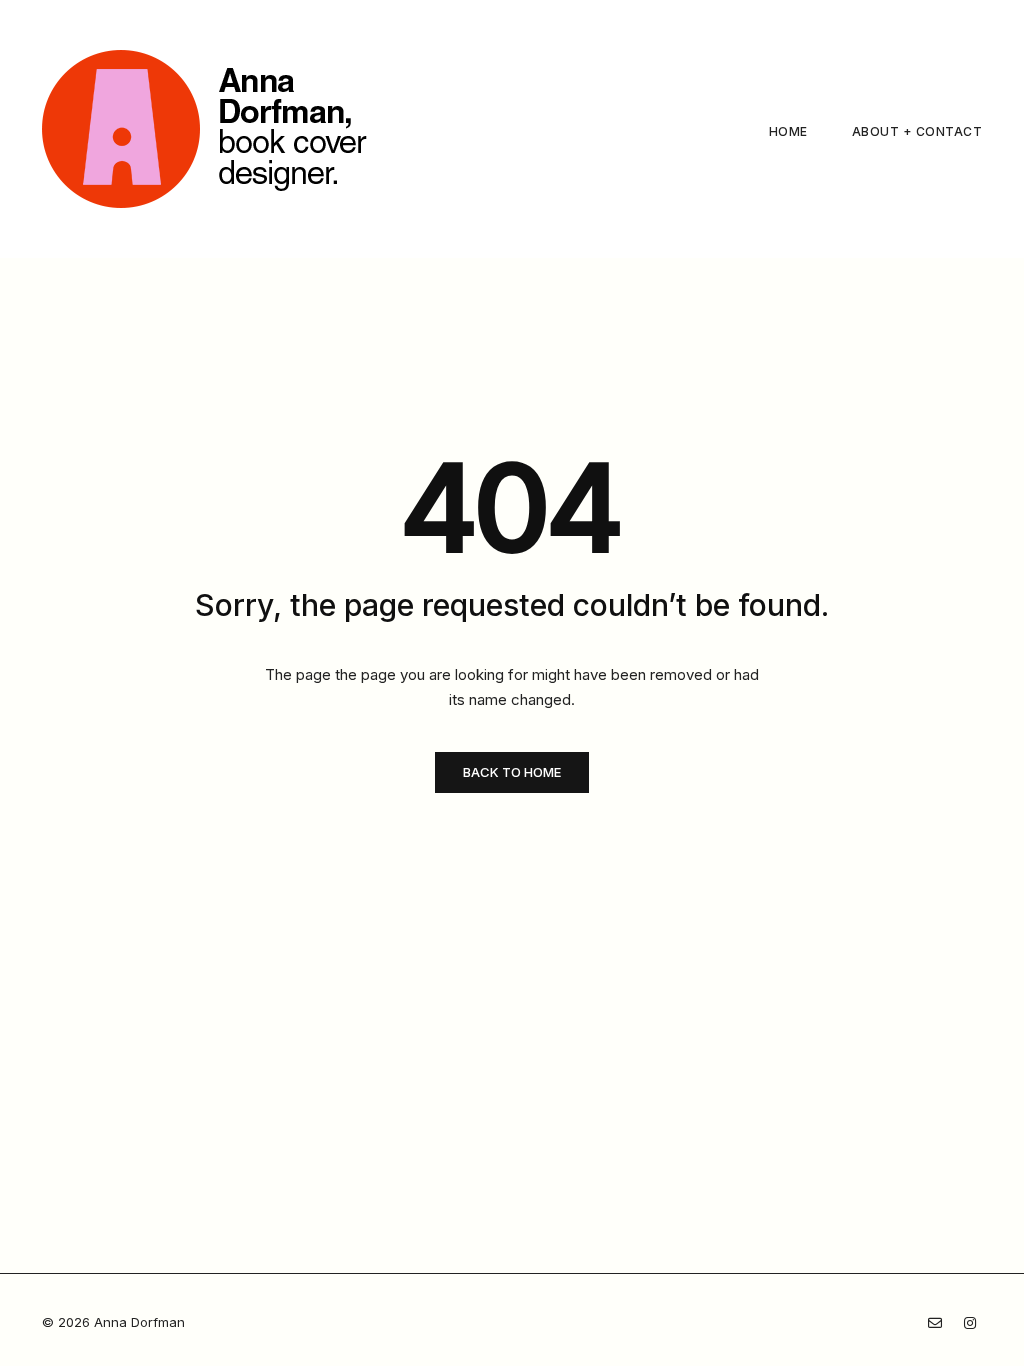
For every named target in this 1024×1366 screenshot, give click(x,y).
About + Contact (917, 131)
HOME (788, 131)
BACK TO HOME (512, 772)
